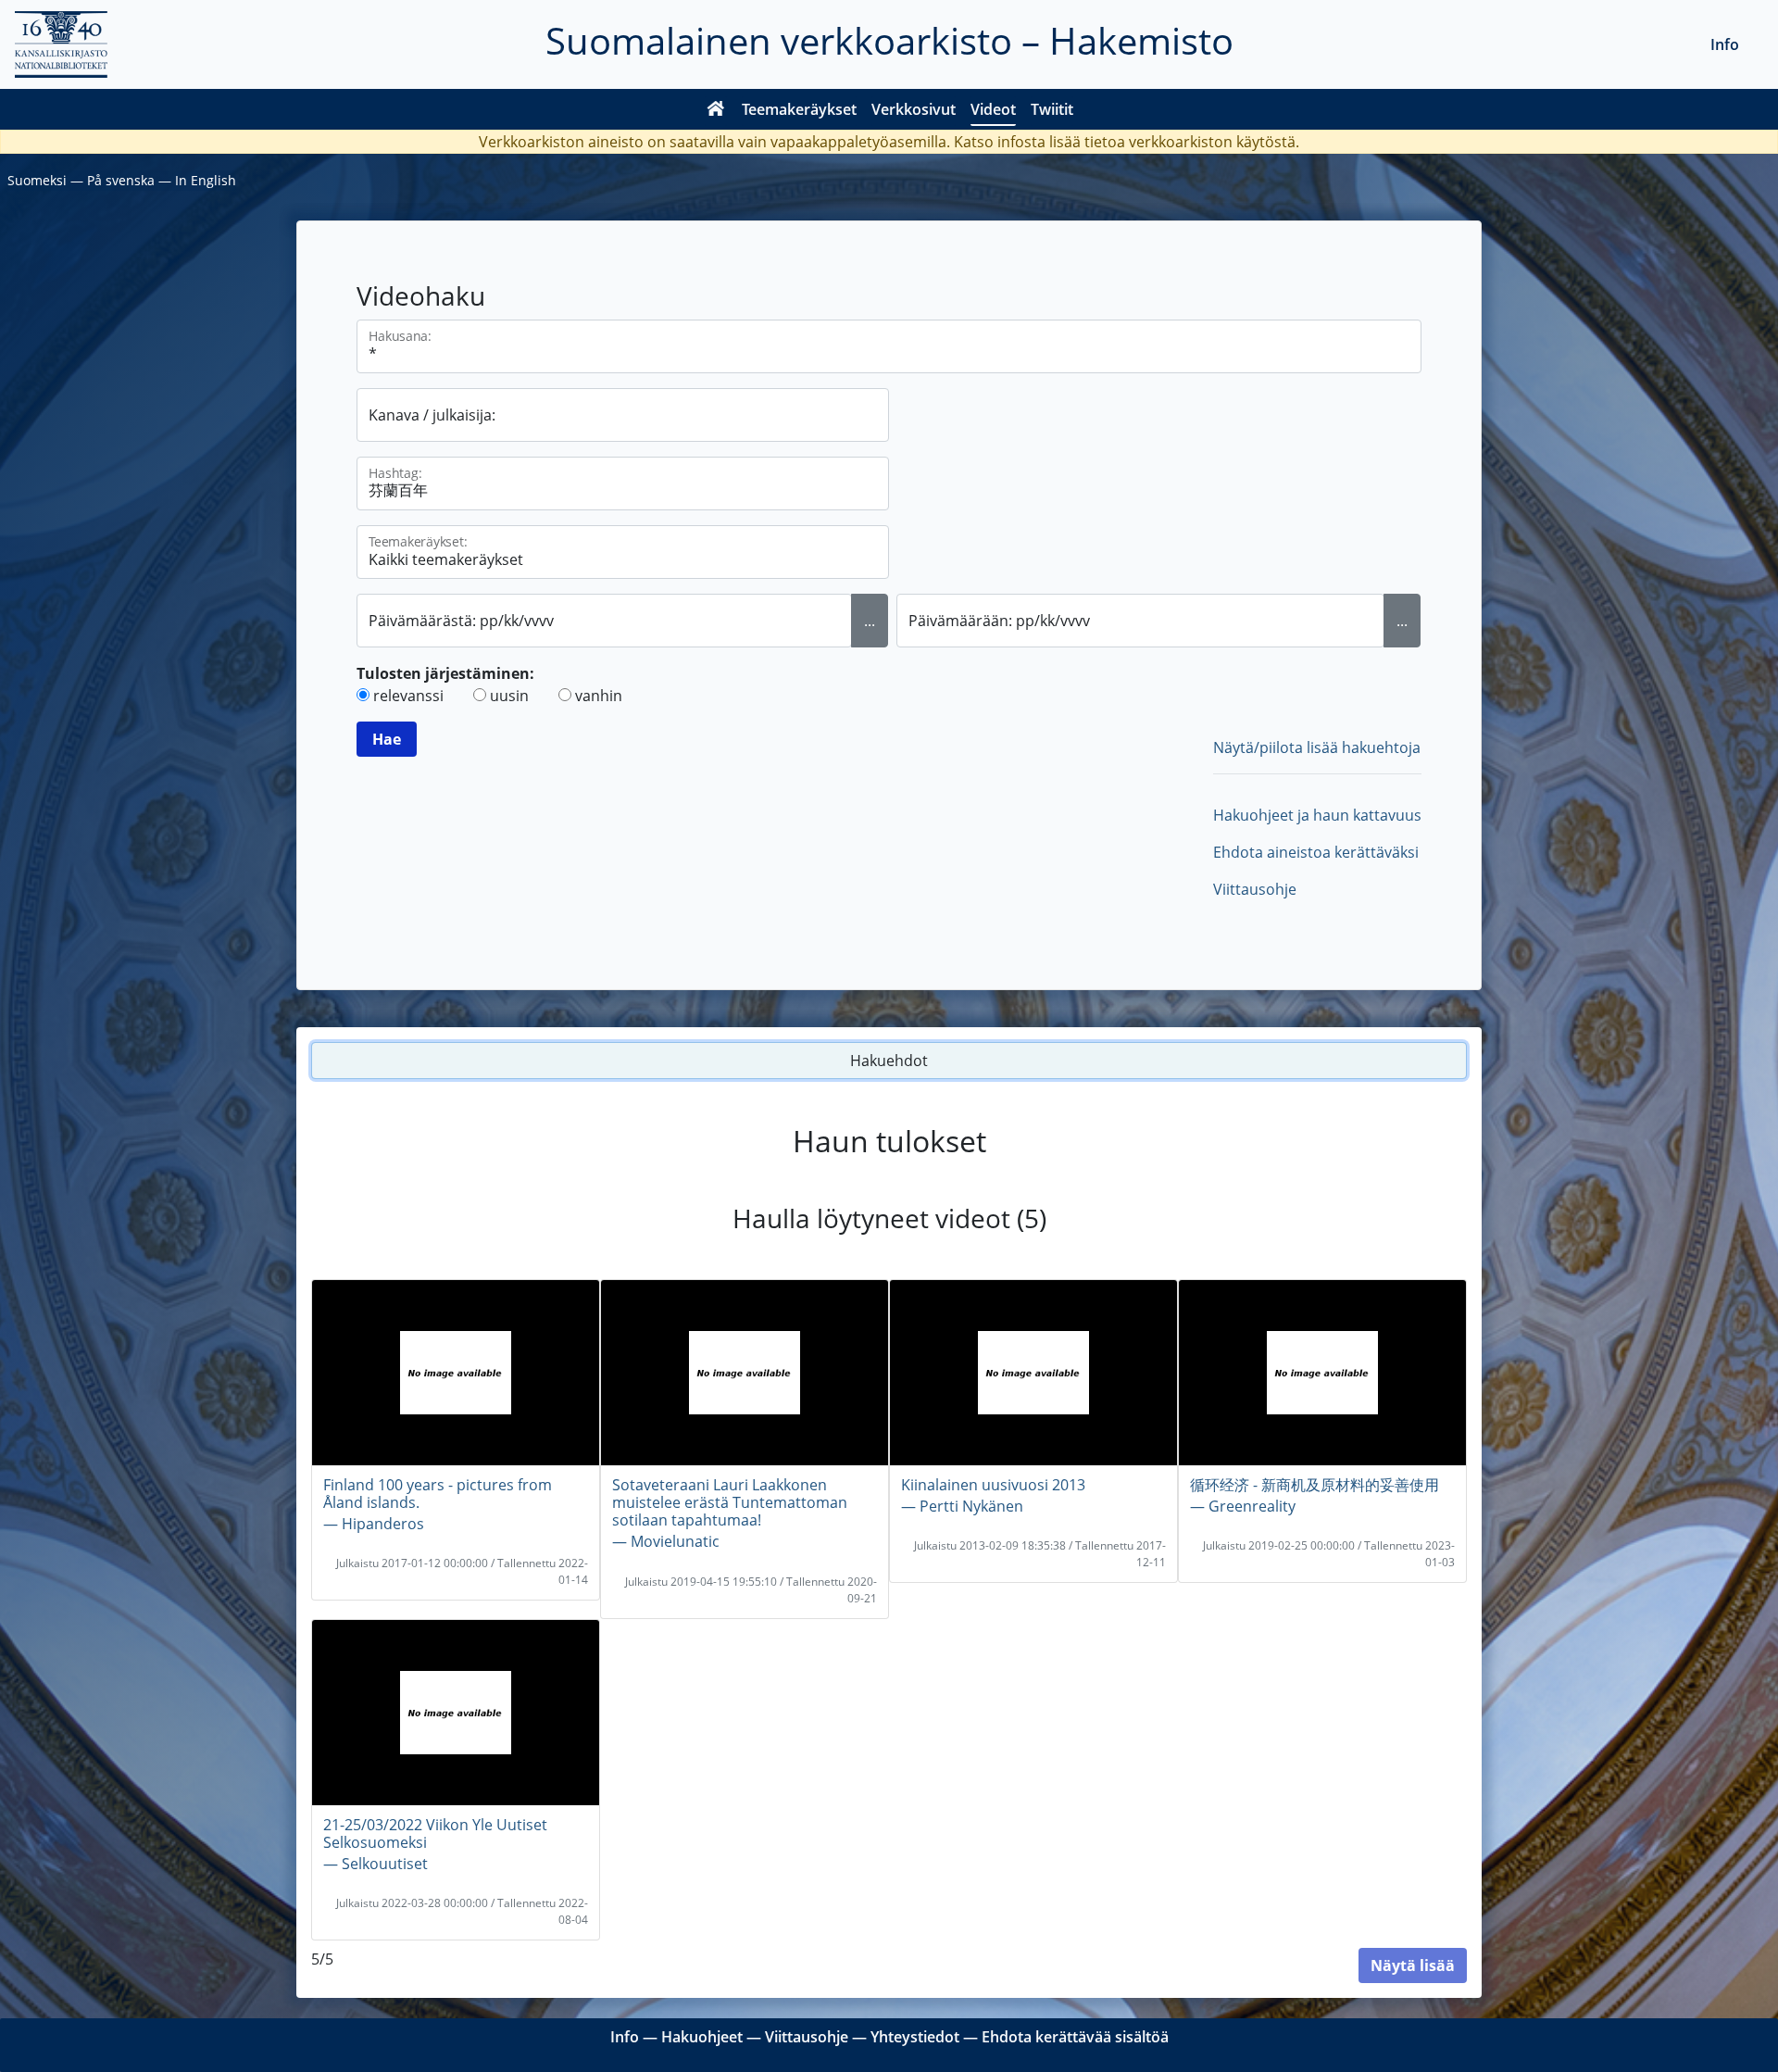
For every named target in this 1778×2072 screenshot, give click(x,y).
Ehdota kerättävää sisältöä (1075, 2037)
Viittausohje (1255, 889)
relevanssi (408, 696)
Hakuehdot (889, 1061)
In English (206, 180)
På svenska (121, 180)
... (870, 621)
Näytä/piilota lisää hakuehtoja (1317, 747)
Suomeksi (37, 180)
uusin (509, 696)
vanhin (599, 696)
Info (1725, 44)
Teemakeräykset (799, 109)
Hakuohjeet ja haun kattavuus (1317, 815)
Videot (993, 109)
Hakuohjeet (702, 2037)
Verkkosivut (914, 109)
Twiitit (1052, 109)
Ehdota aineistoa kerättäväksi (1316, 852)
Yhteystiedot (915, 2037)
